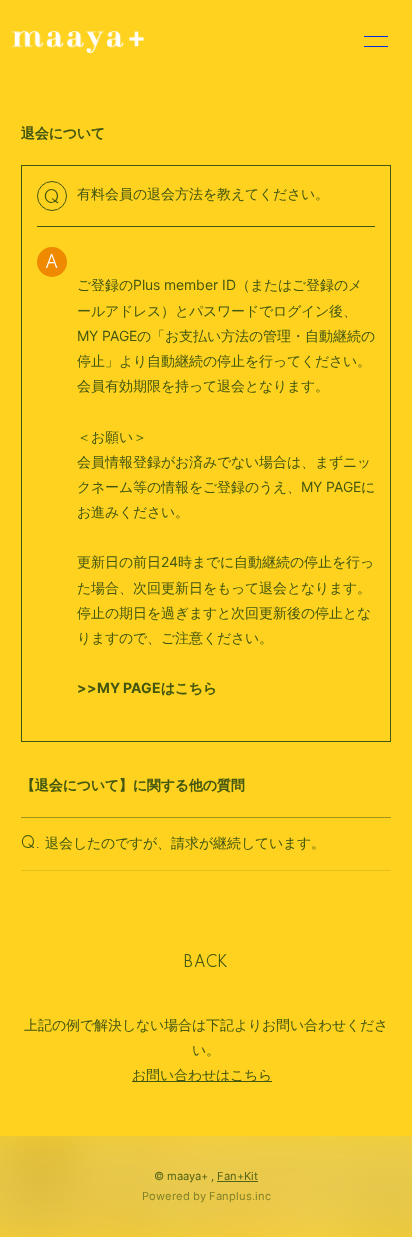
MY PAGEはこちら (157, 687)
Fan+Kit (237, 1176)
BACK (206, 963)
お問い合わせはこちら (202, 1074)
